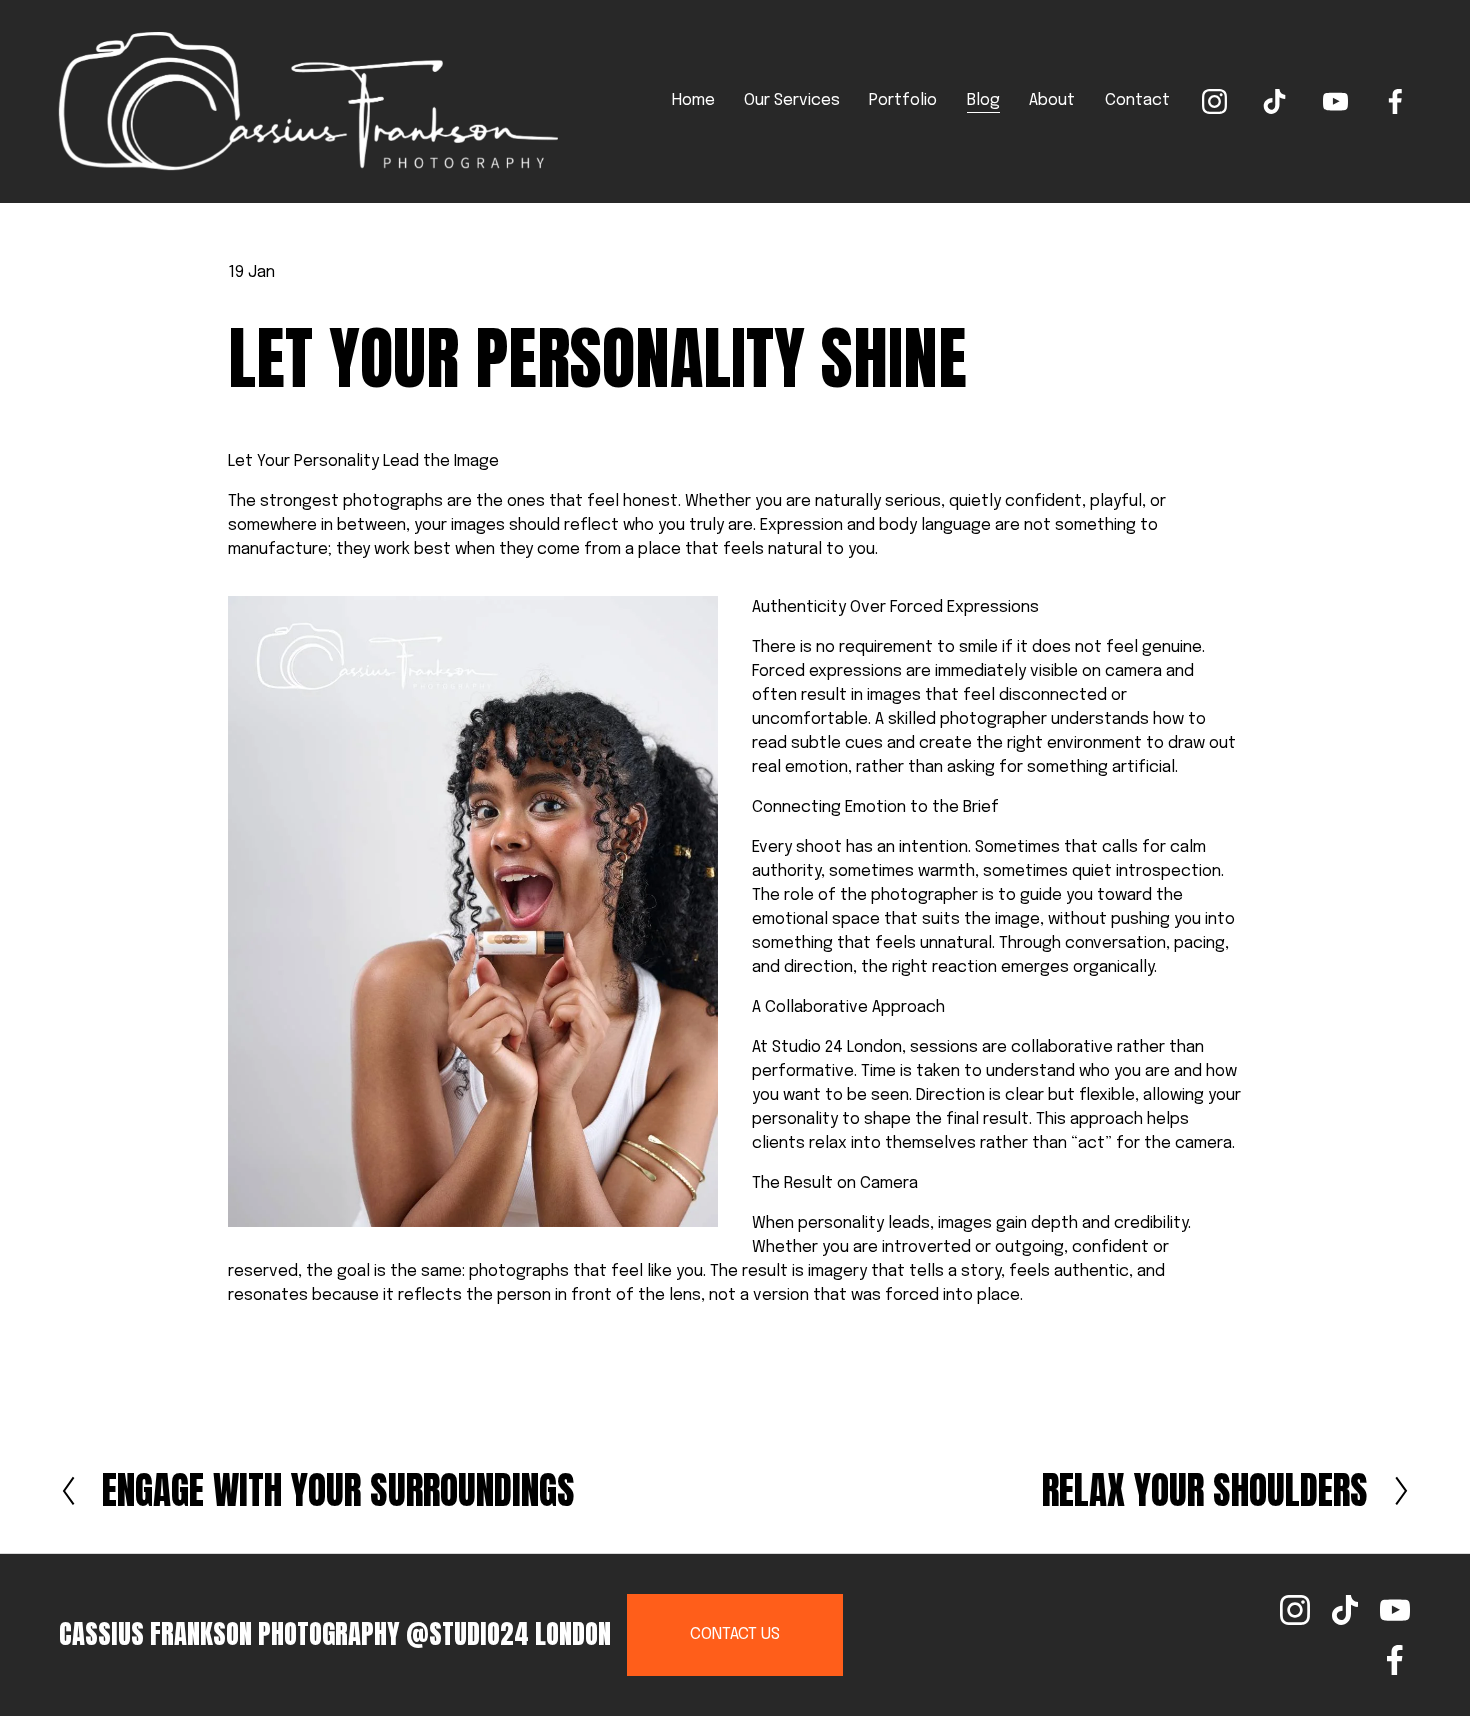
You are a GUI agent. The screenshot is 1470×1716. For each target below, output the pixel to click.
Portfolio (903, 100)
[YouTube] (1335, 101)
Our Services (792, 100)
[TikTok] (1274, 101)
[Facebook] (1395, 101)
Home (693, 100)
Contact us (735, 1634)
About (1052, 100)
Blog (983, 100)
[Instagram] (1214, 101)
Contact (1137, 100)
